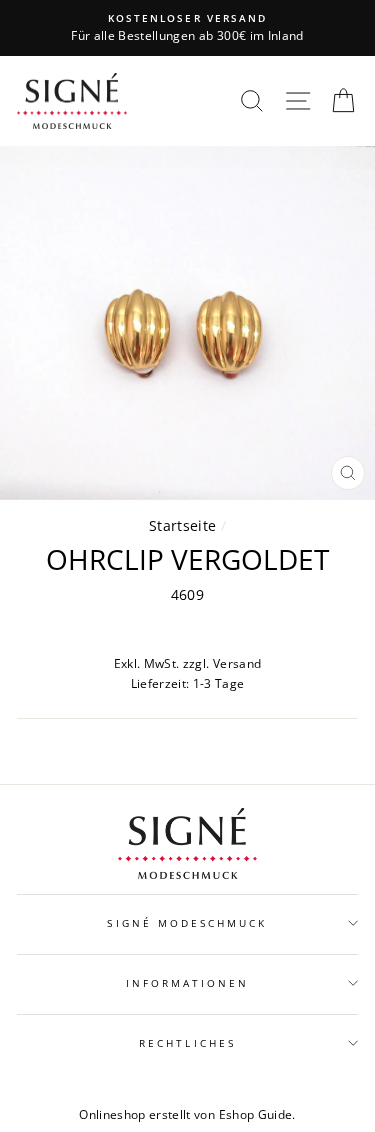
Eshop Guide (256, 1114)
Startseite (182, 525)
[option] (187, 28)
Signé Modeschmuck (187, 923)
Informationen (188, 983)
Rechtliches (187, 1043)
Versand (237, 663)
